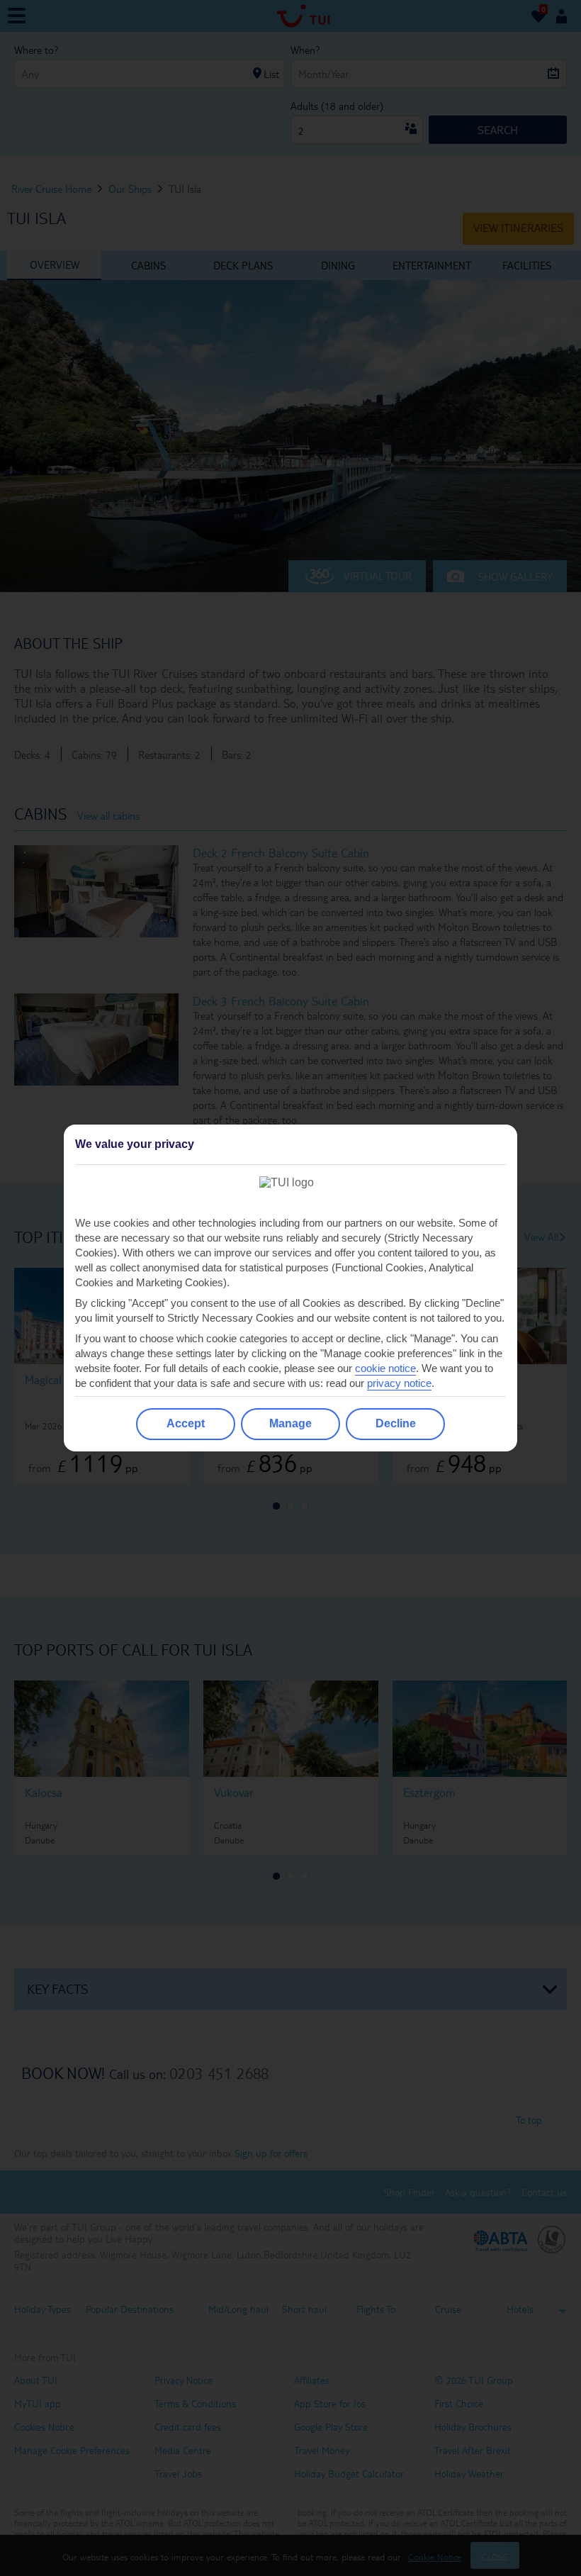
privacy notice (399, 1383)
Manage (290, 1423)
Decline (396, 1423)
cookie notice (385, 1368)
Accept (186, 1423)
